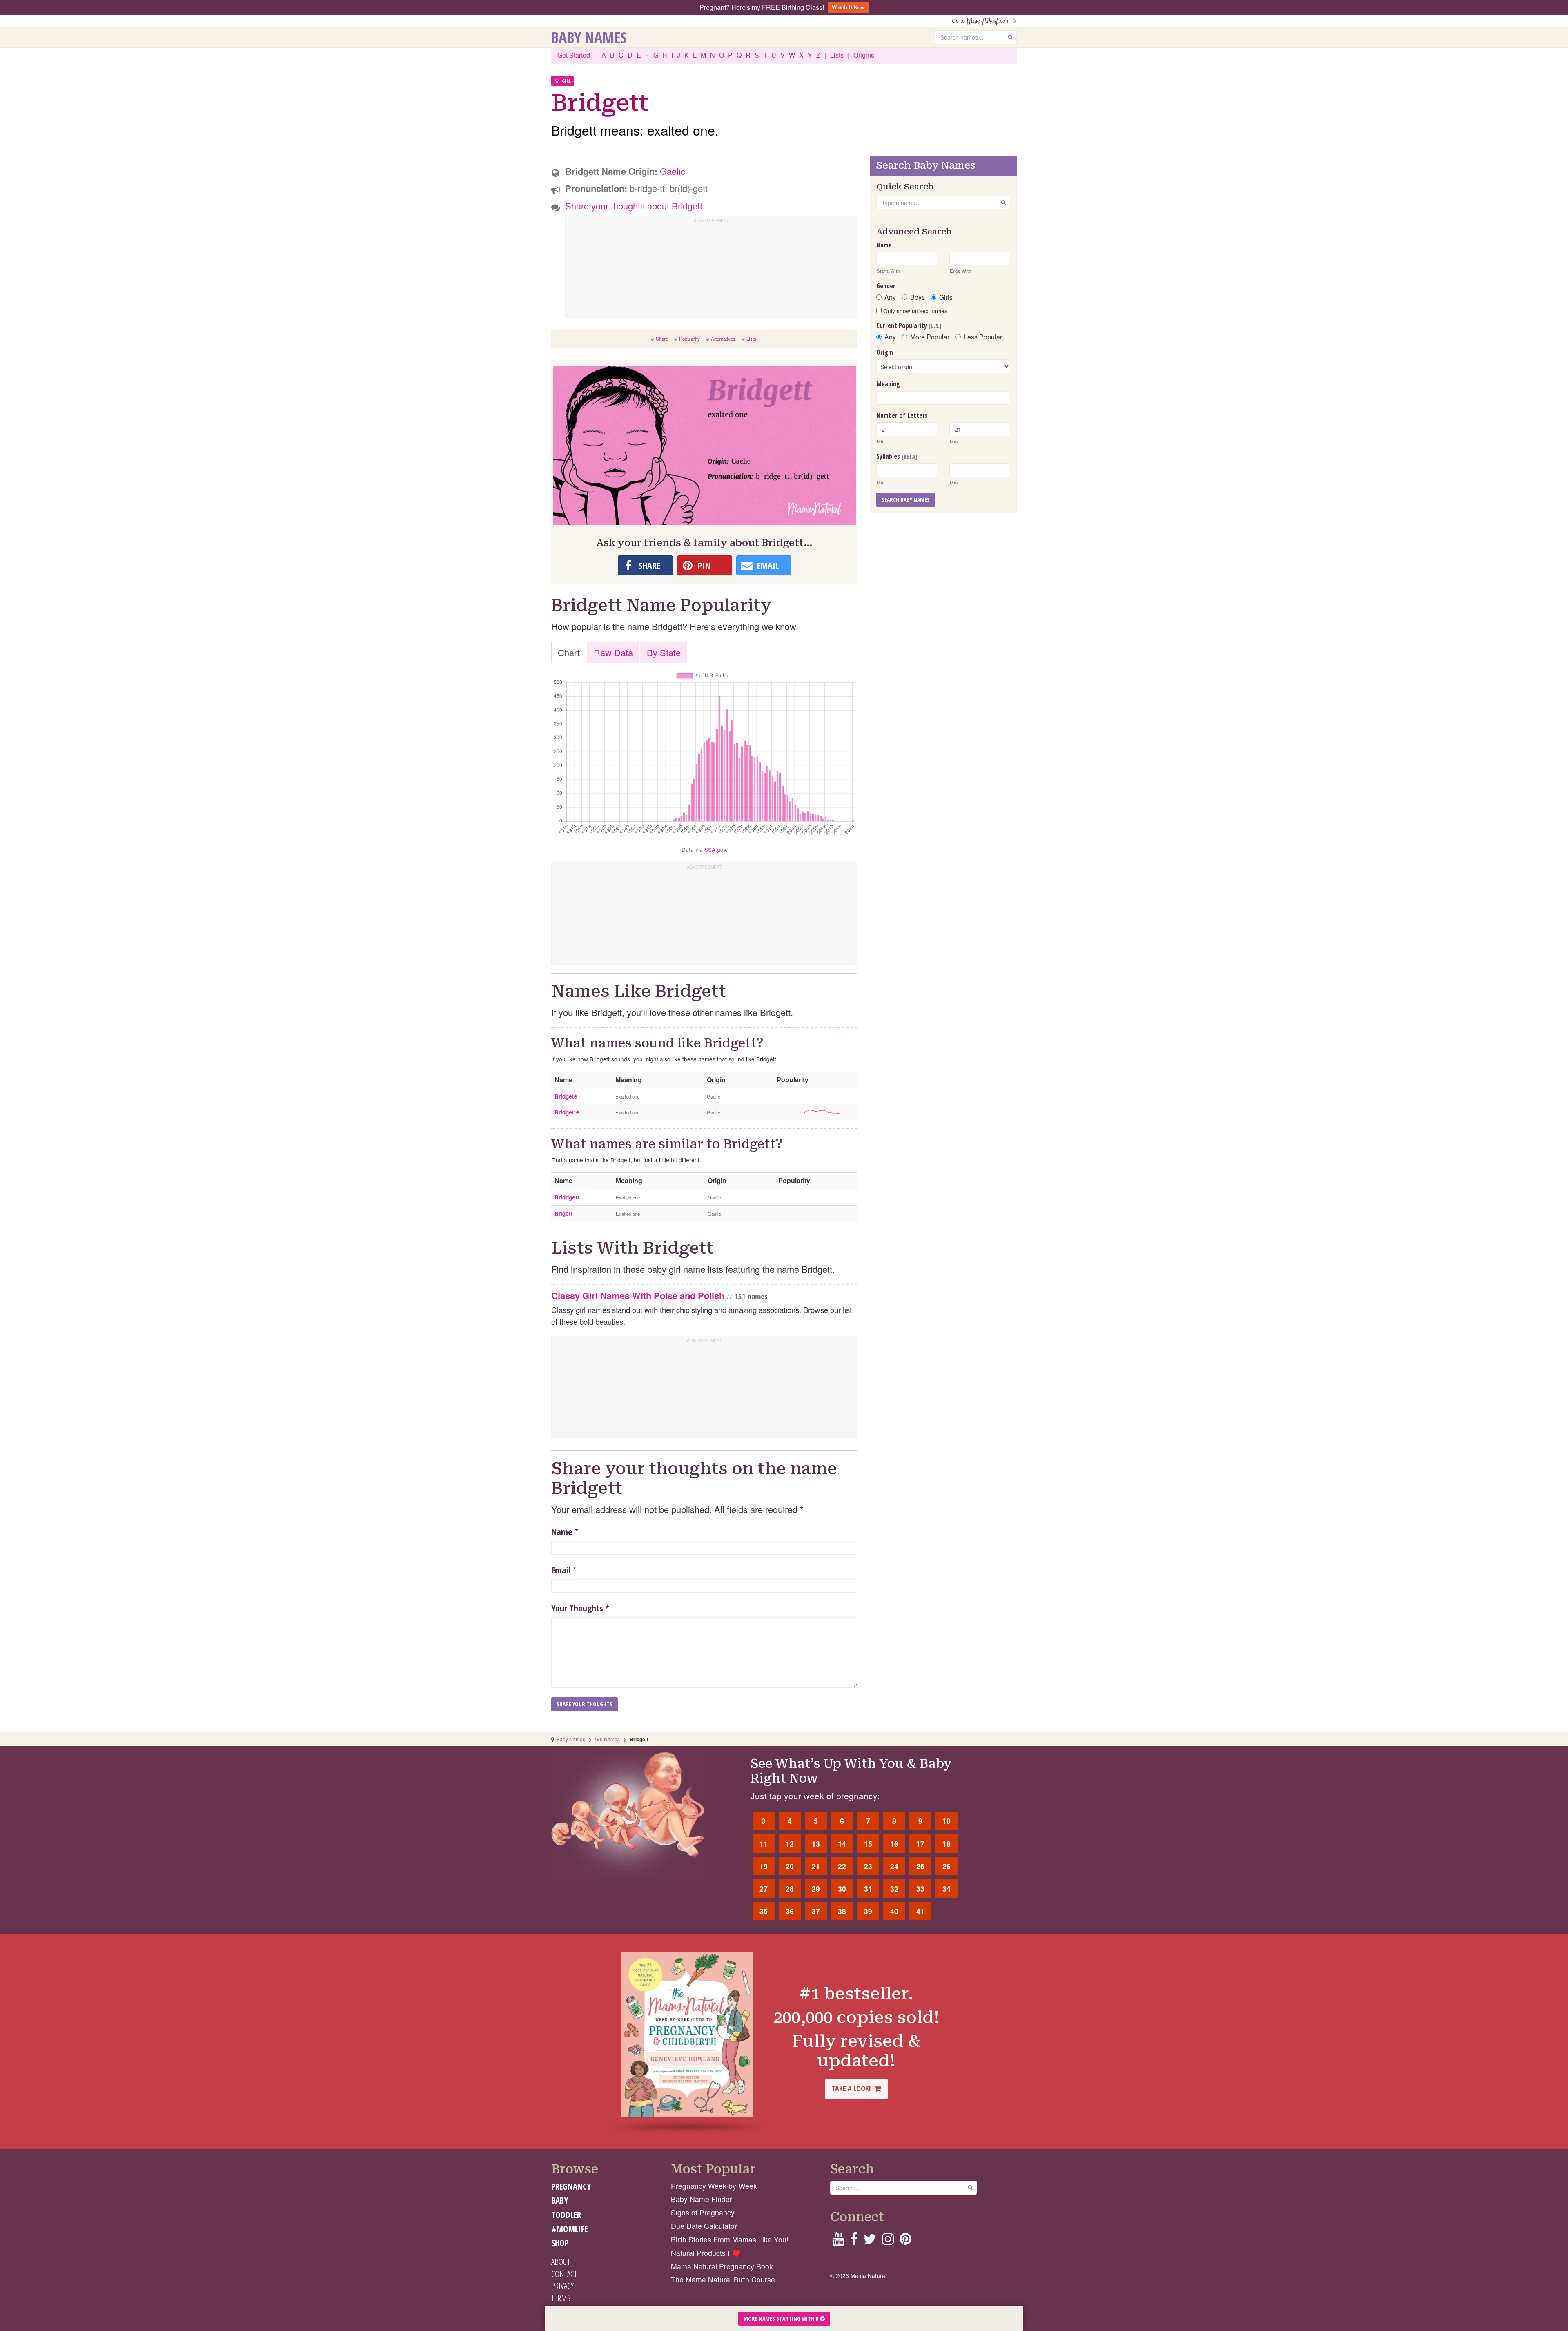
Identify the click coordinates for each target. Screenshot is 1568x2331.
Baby (560, 2200)
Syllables (897, 456)
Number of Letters (902, 415)
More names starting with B (782, 2319)
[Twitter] (870, 2241)
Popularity (689, 339)
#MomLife (569, 2229)
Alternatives (723, 339)
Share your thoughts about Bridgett (634, 206)
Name (562, 1531)
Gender (886, 286)
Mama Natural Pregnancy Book (722, 2266)
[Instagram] (888, 2241)
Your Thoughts (580, 1608)
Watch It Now (848, 7)
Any (890, 297)
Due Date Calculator (704, 2226)
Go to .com (982, 21)
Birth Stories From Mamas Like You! (730, 2239)
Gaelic (673, 171)
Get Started (574, 55)
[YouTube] (838, 2241)
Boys (918, 297)
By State (664, 652)
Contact (564, 2274)
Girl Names (607, 1739)
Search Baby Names (906, 500)
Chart (569, 652)
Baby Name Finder (702, 2199)
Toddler (566, 2215)
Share (662, 339)
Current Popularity (909, 325)
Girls (946, 297)
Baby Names (589, 37)
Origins (864, 55)
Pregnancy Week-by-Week (714, 2186)
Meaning (888, 384)
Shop (560, 2243)
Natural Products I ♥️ (706, 2253)
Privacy (562, 2286)
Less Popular (983, 337)
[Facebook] (854, 2241)
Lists (837, 55)
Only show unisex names (914, 311)
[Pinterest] (905, 2241)
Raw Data (613, 652)
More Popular (930, 337)
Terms (561, 2298)
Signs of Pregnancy (703, 2212)
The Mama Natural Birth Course (723, 2279)
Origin (885, 352)
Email (561, 1570)
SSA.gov (715, 849)
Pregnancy (571, 2186)
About (561, 2262)
